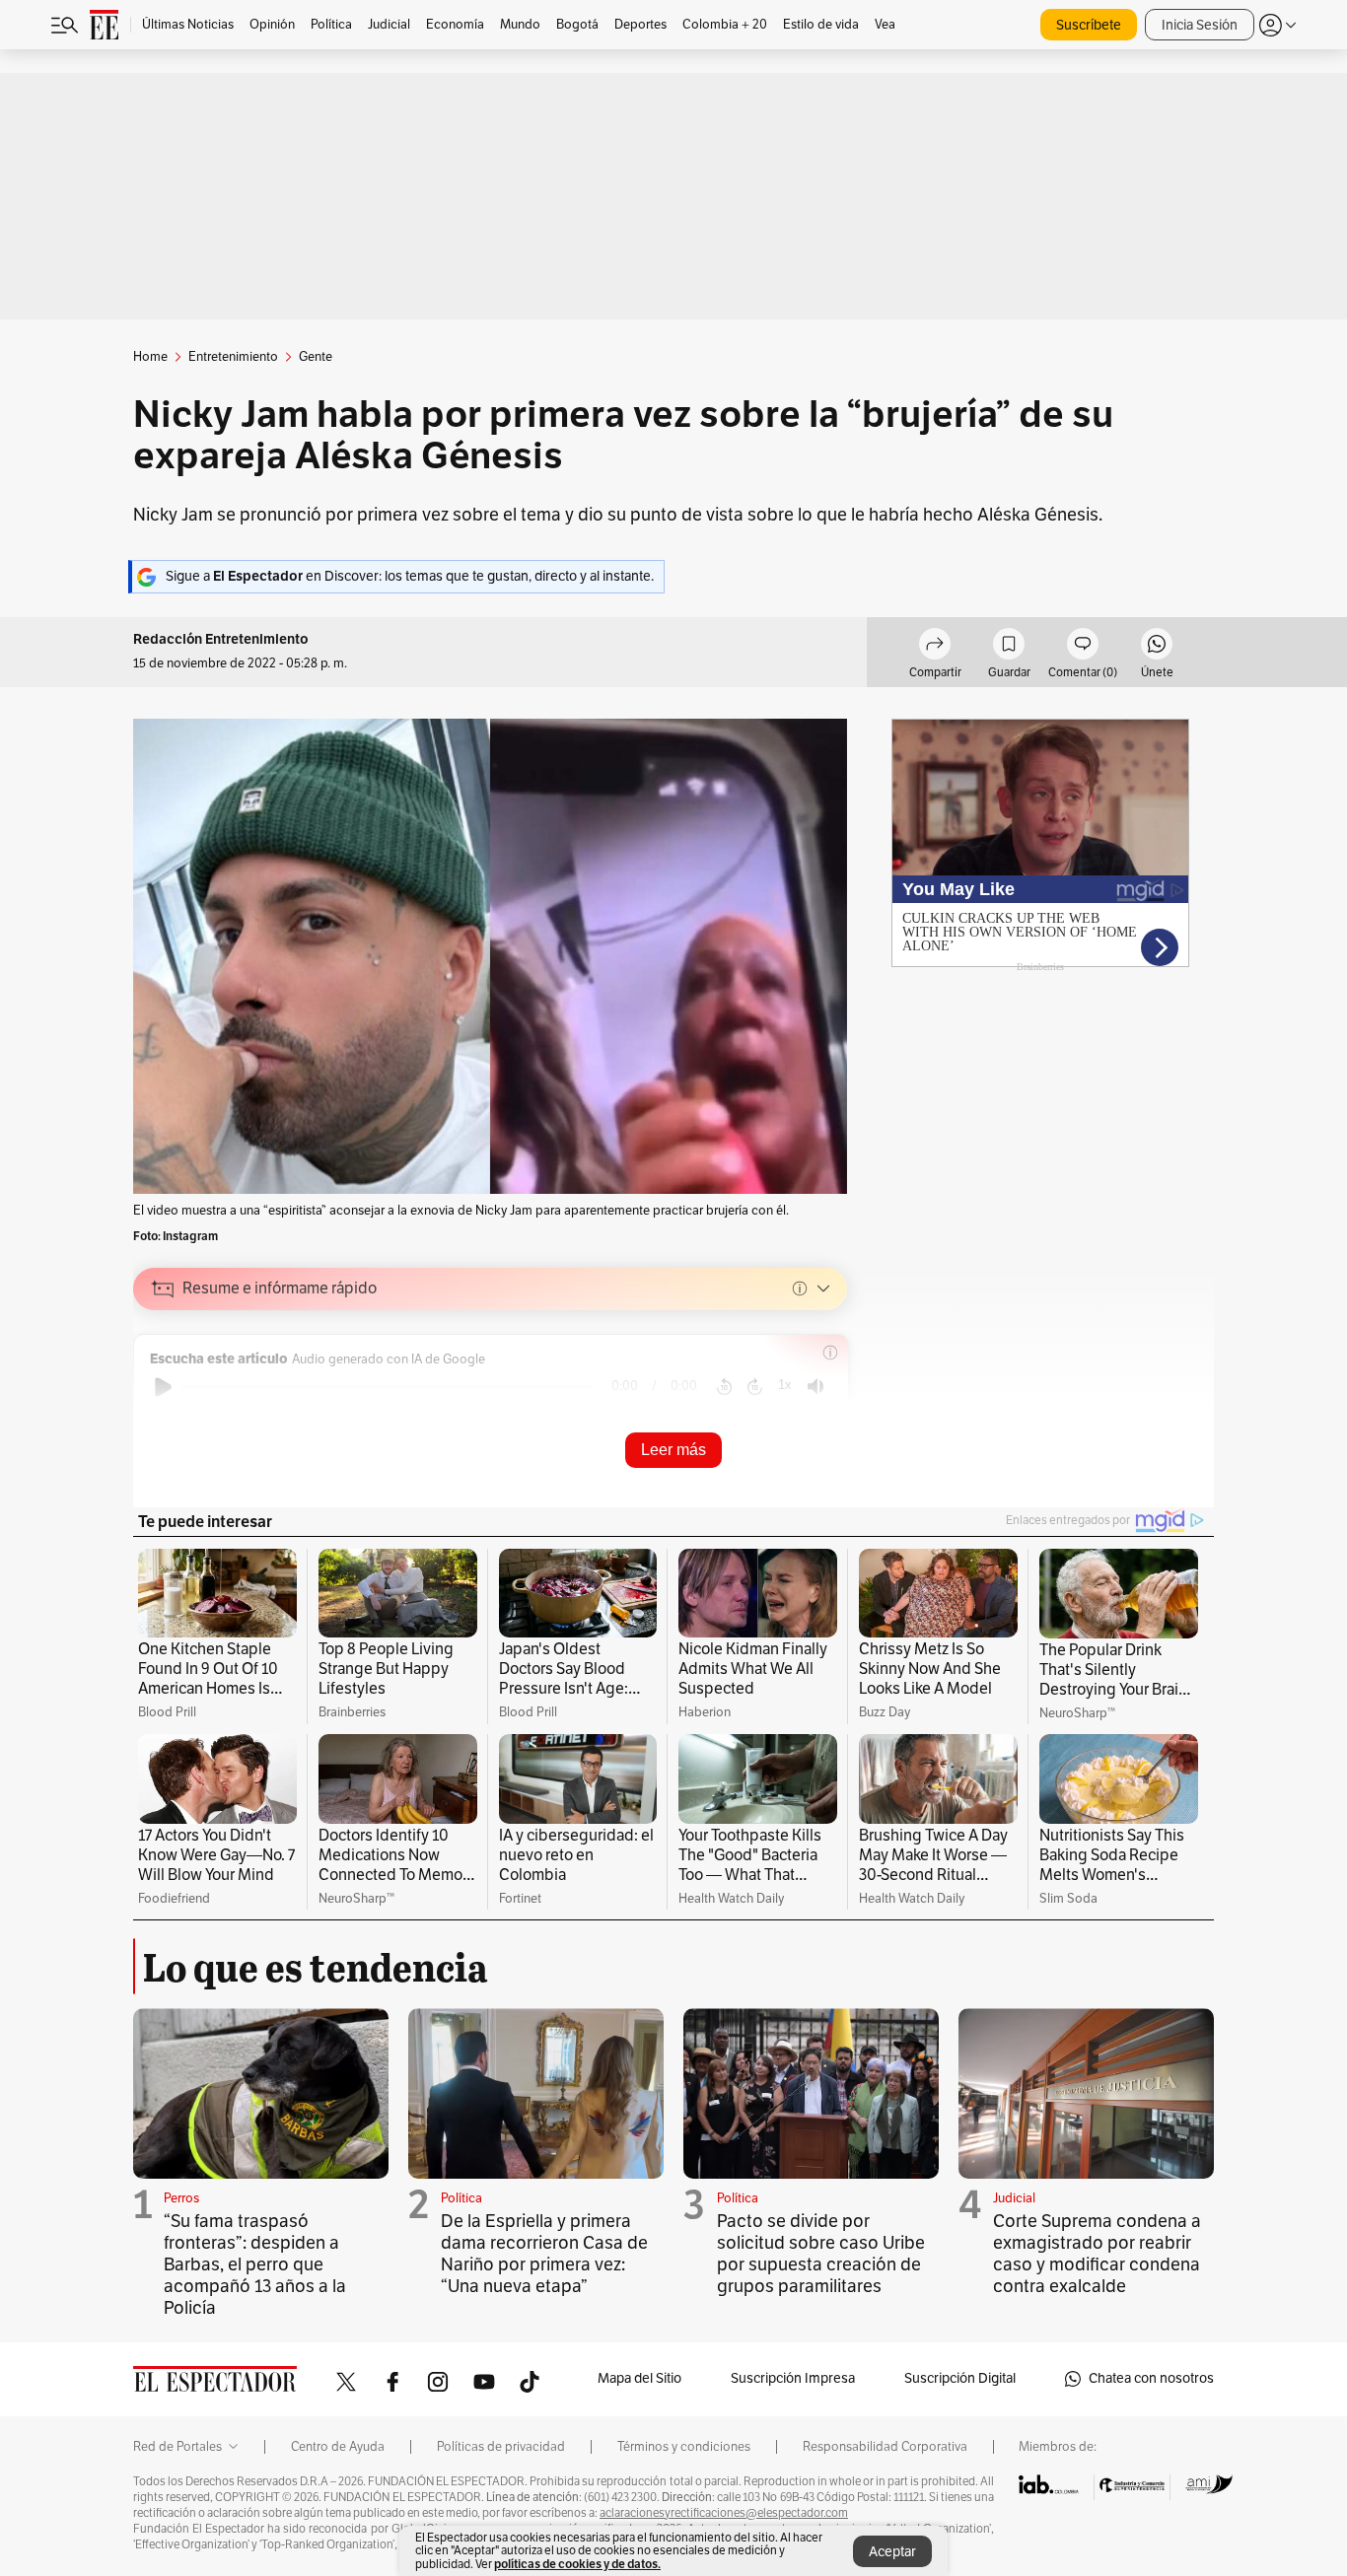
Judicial (1014, 2198)
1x (785, 1385)
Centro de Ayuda (338, 2447)
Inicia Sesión (1200, 25)
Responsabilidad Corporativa (885, 2447)
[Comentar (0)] (1083, 647)
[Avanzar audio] (755, 1387)
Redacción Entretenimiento (221, 639)
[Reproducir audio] (163, 1387)
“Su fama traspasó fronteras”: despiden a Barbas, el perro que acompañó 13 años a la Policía (255, 2264)
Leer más (673, 1450)
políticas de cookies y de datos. (577, 2564)
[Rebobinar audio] (724, 1387)
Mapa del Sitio (639, 2378)
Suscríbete (1089, 25)
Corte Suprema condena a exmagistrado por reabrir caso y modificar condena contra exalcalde (1097, 2254)
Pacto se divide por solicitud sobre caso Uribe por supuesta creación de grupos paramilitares (821, 2254)
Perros (181, 2198)
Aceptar (892, 2552)
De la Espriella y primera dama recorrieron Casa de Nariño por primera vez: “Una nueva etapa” (544, 2254)
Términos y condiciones (684, 2447)
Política (461, 2198)
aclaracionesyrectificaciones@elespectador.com (724, 2513)
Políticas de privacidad (501, 2447)
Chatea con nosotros (1151, 2378)
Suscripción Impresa (793, 2378)
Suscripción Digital (960, 2378)
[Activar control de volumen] (815, 1387)
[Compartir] (935, 647)
